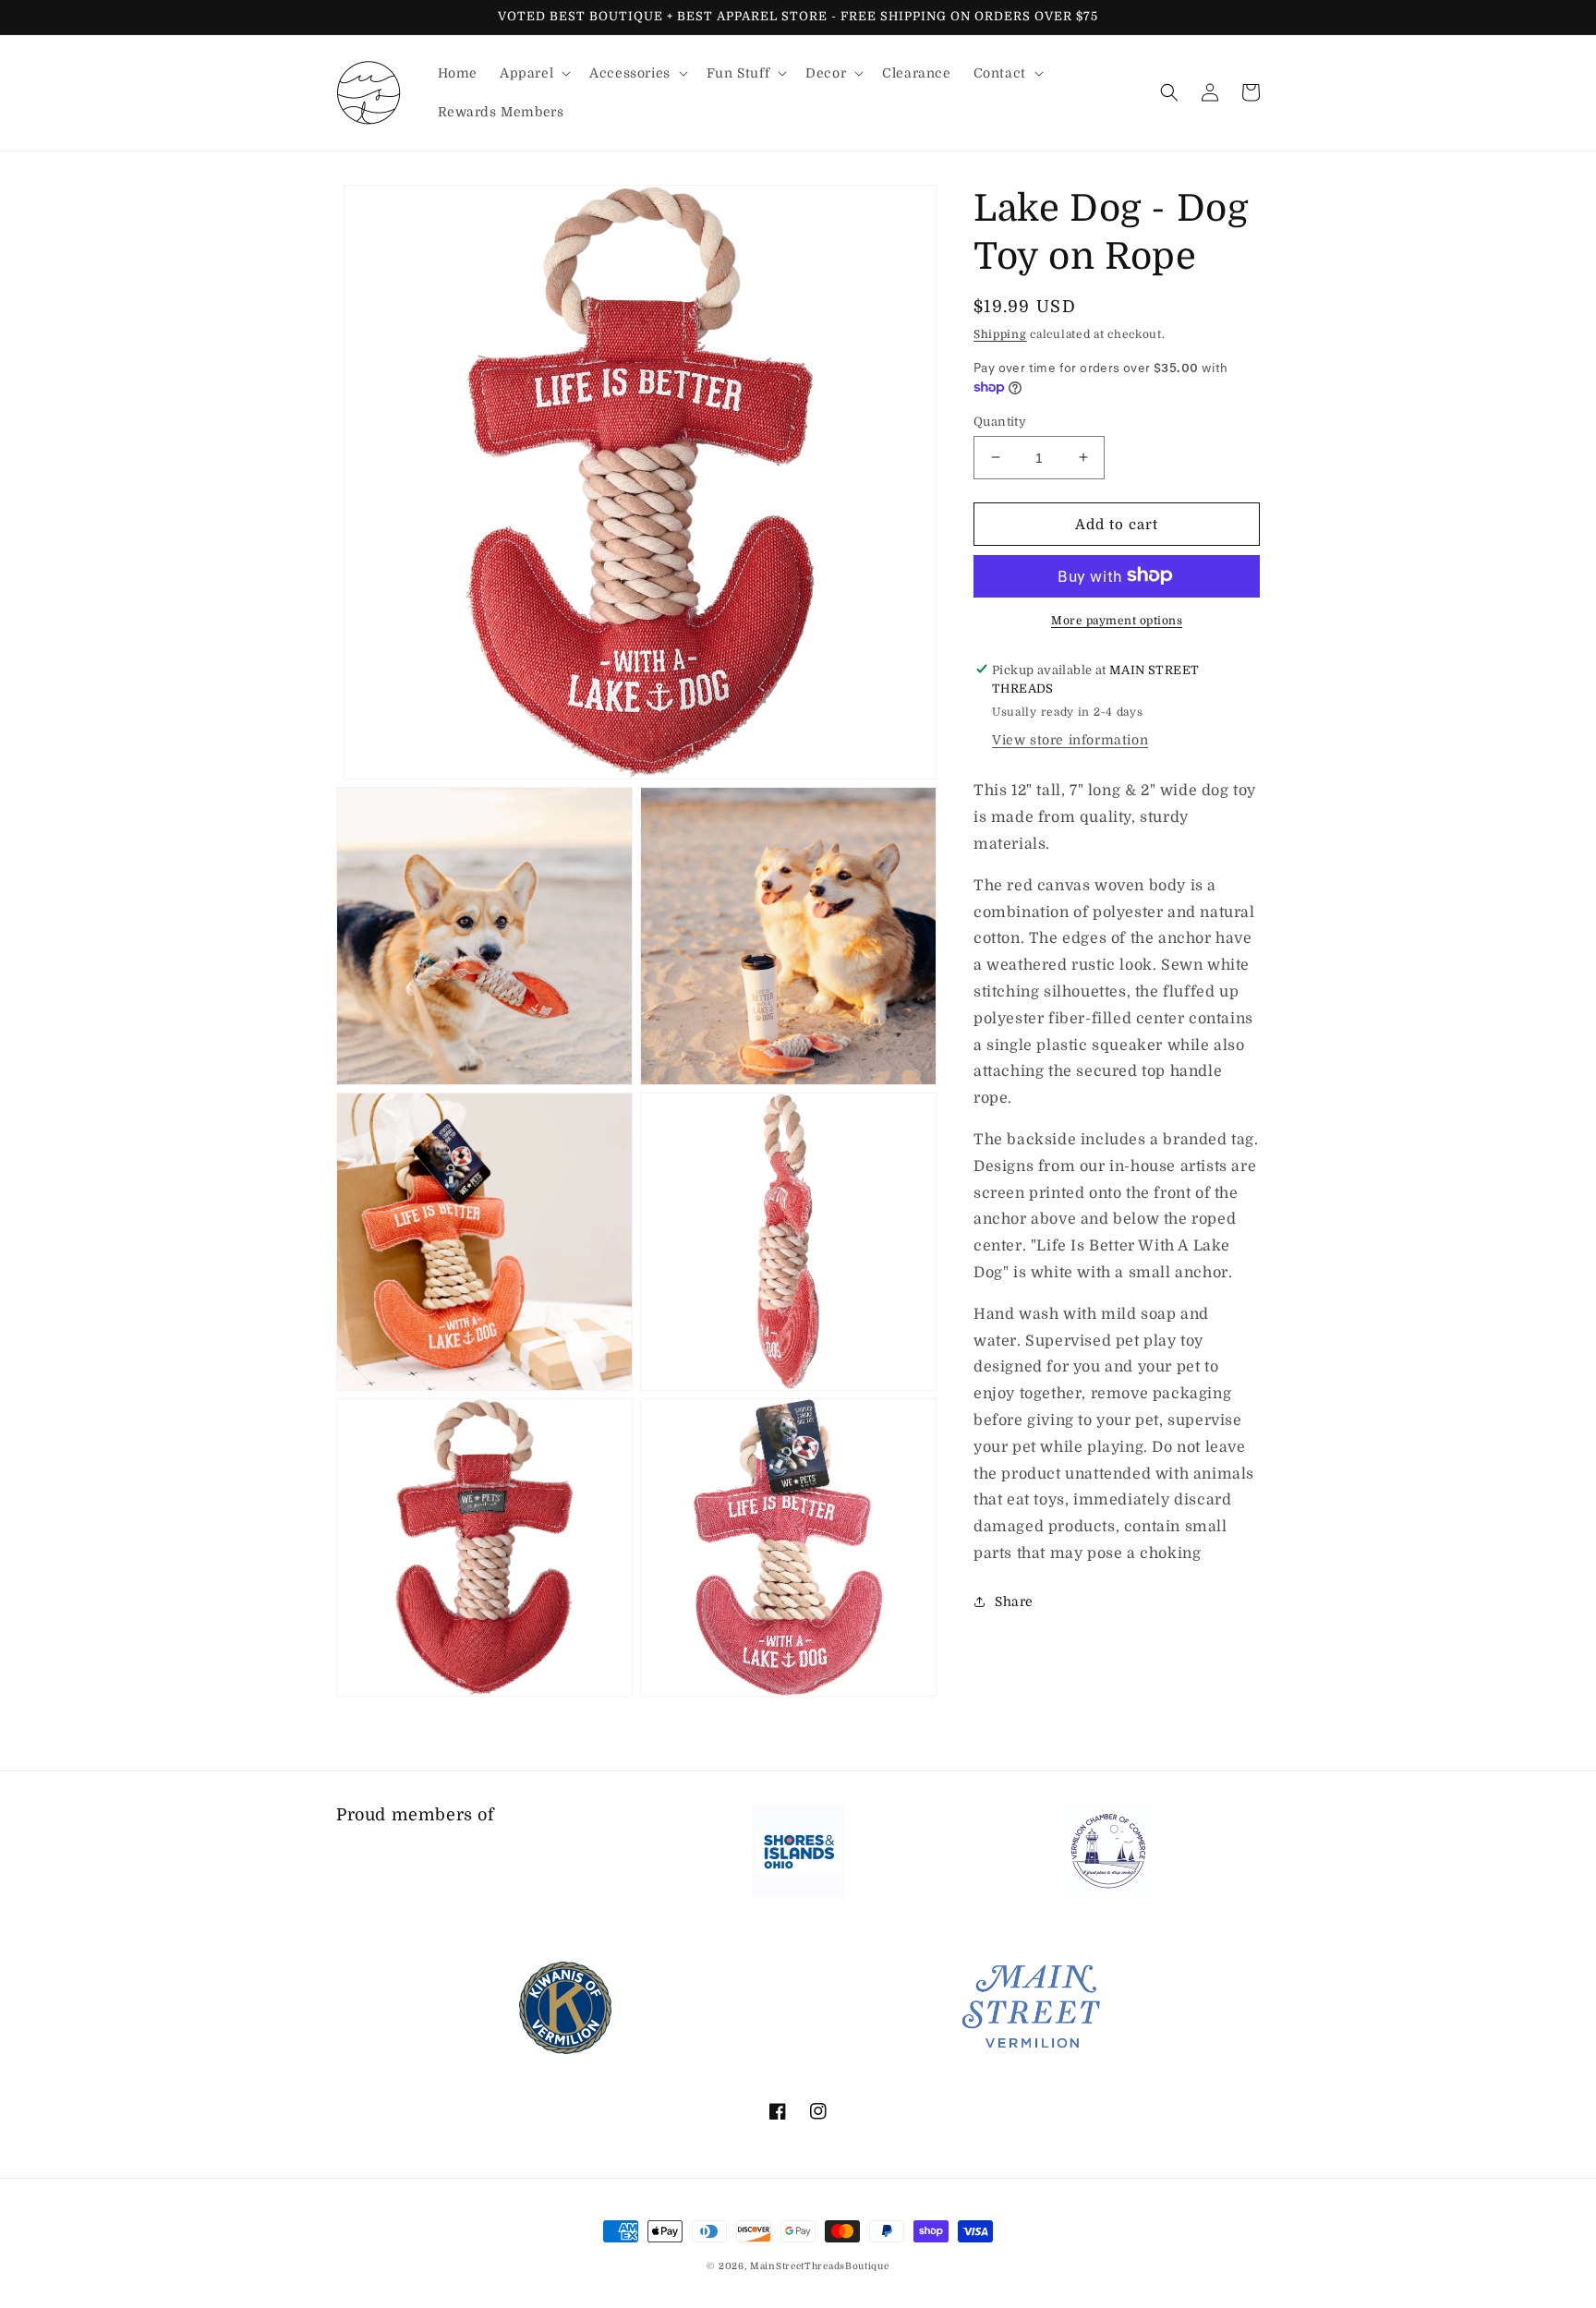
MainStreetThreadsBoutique (820, 2266)
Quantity (1000, 421)
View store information (1070, 740)
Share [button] (1014, 1601)
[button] (533, 73)
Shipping (1000, 334)
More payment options (1117, 620)
